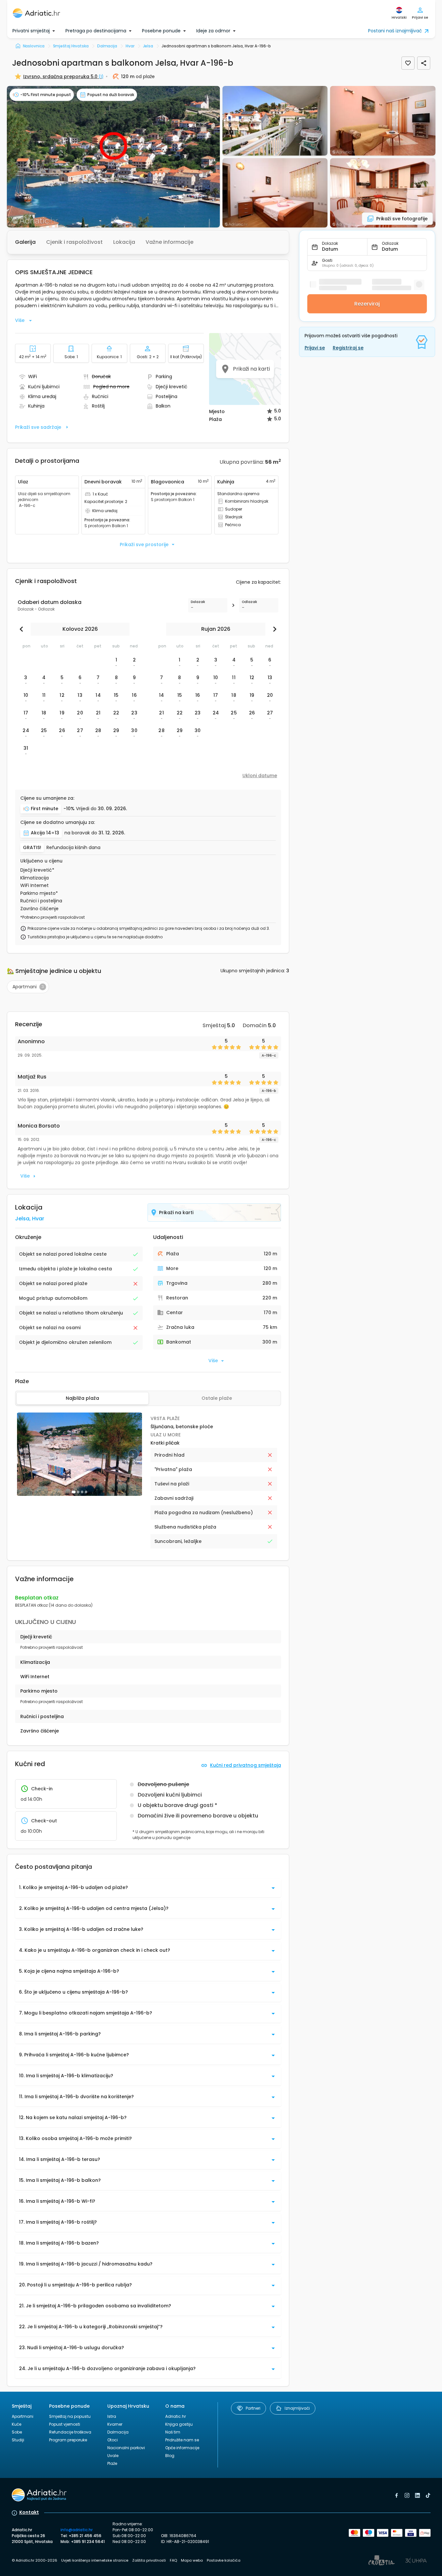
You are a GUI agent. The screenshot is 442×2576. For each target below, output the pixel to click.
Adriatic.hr (176, 2416)
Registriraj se (348, 348)
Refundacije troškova (70, 2432)
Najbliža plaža (82, 1398)
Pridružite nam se (182, 2440)
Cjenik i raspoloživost (74, 242)
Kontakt (29, 2512)
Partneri (253, 2408)
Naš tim (173, 2432)
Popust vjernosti (65, 2424)
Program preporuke (68, 2440)
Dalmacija (118, 2432)
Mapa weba (192, 2560)
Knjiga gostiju (179, 2424)
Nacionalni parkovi (126, 2448)
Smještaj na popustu (70, 2416)
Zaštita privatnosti (149, 2560)
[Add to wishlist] (408, 63)
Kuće (17, 2424)
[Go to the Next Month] (273, 629)
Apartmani (23, 2416)
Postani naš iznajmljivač (395, 31)
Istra (112, 2416)
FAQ (173, 2560)
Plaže (112, 2463)
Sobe (17, 2432)
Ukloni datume (260, 776)
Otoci (113, 2440)
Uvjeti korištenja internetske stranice (95, 2560)
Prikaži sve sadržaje (38, 427)
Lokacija (124, 242)
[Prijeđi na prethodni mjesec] (23, 629)
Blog (170, 2456)
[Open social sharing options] (424, 63)
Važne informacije (169, 242)
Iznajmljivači (297, 2408)
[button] (113, 157)
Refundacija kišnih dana (73, 848)
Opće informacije (182, 2448)
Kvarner (115, 2424)
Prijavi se (315, 348)
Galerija (25, 242)
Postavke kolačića (224, 2560)
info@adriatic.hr (77, 2530)
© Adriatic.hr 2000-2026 (35, 2560)
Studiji (18, 2440)
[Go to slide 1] (74, 1492)
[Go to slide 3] (82, 1492)
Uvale (113, 2456)
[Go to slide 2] (78, 1492)
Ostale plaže (217, 1398)
